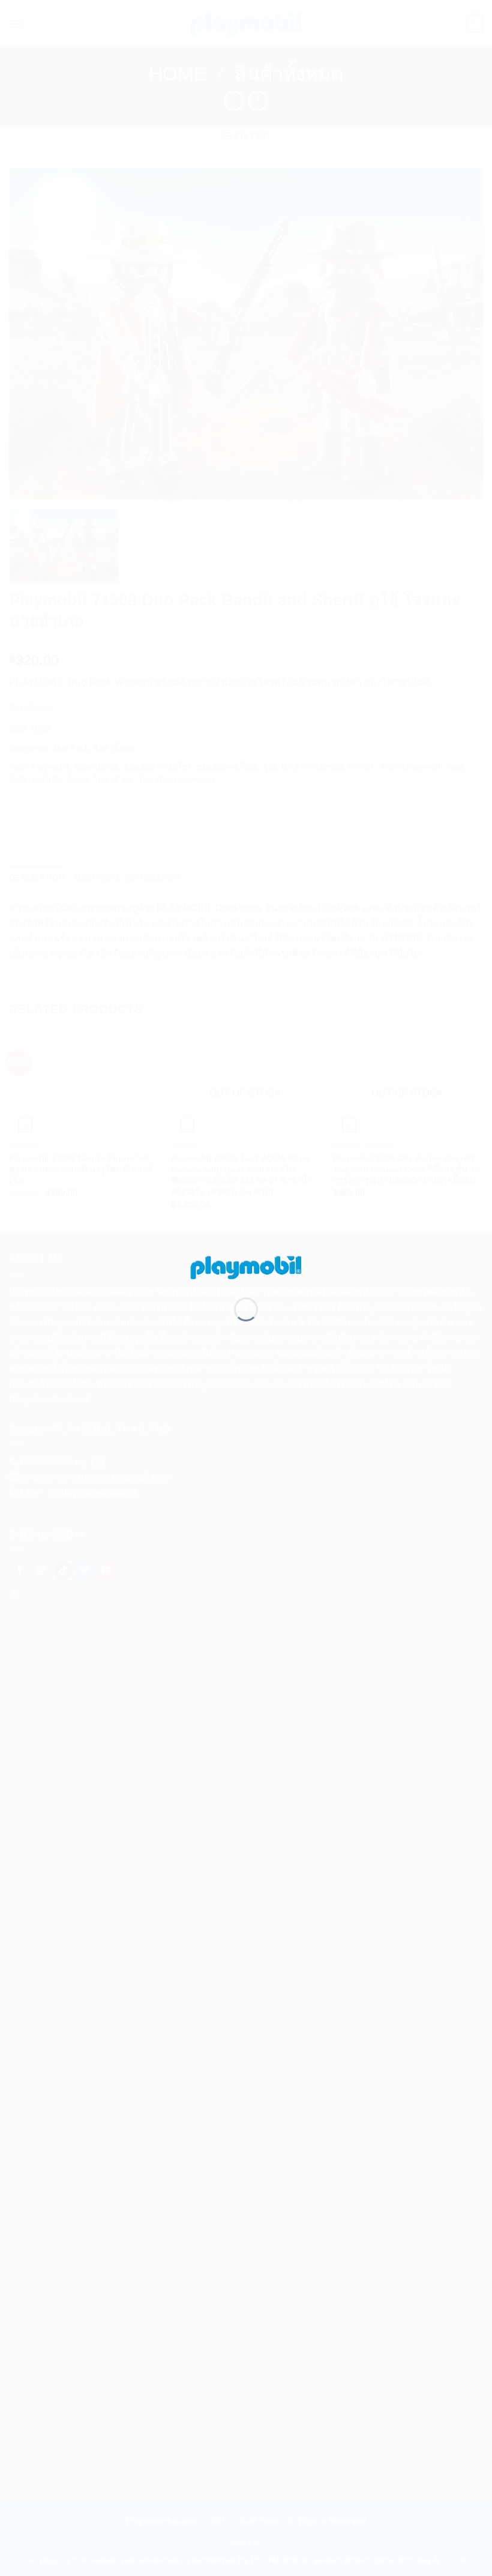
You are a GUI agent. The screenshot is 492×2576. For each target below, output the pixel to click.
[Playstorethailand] (246, 1266)
